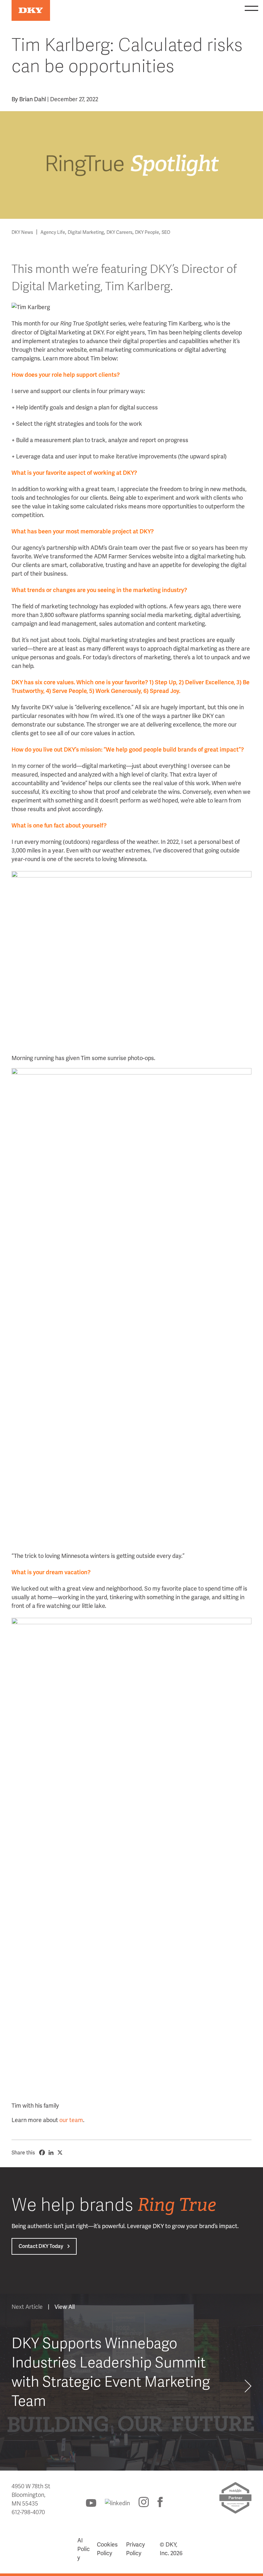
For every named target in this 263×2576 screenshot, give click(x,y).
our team (71, 2120)
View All (65, 2307)
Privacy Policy (136, 2549)
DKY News (22, 232)
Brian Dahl (33, 99)
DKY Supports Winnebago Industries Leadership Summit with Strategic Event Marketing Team (111, 2372)
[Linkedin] (51, 2152)
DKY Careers (119, 232)
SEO (166, 232)
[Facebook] (42, 2152)
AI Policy (84, 2549)
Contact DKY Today (41, 2246)
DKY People (147, 232)
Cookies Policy (107, 2549)
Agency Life (53, 232)
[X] (60, 2152)
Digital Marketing (86, 232)
